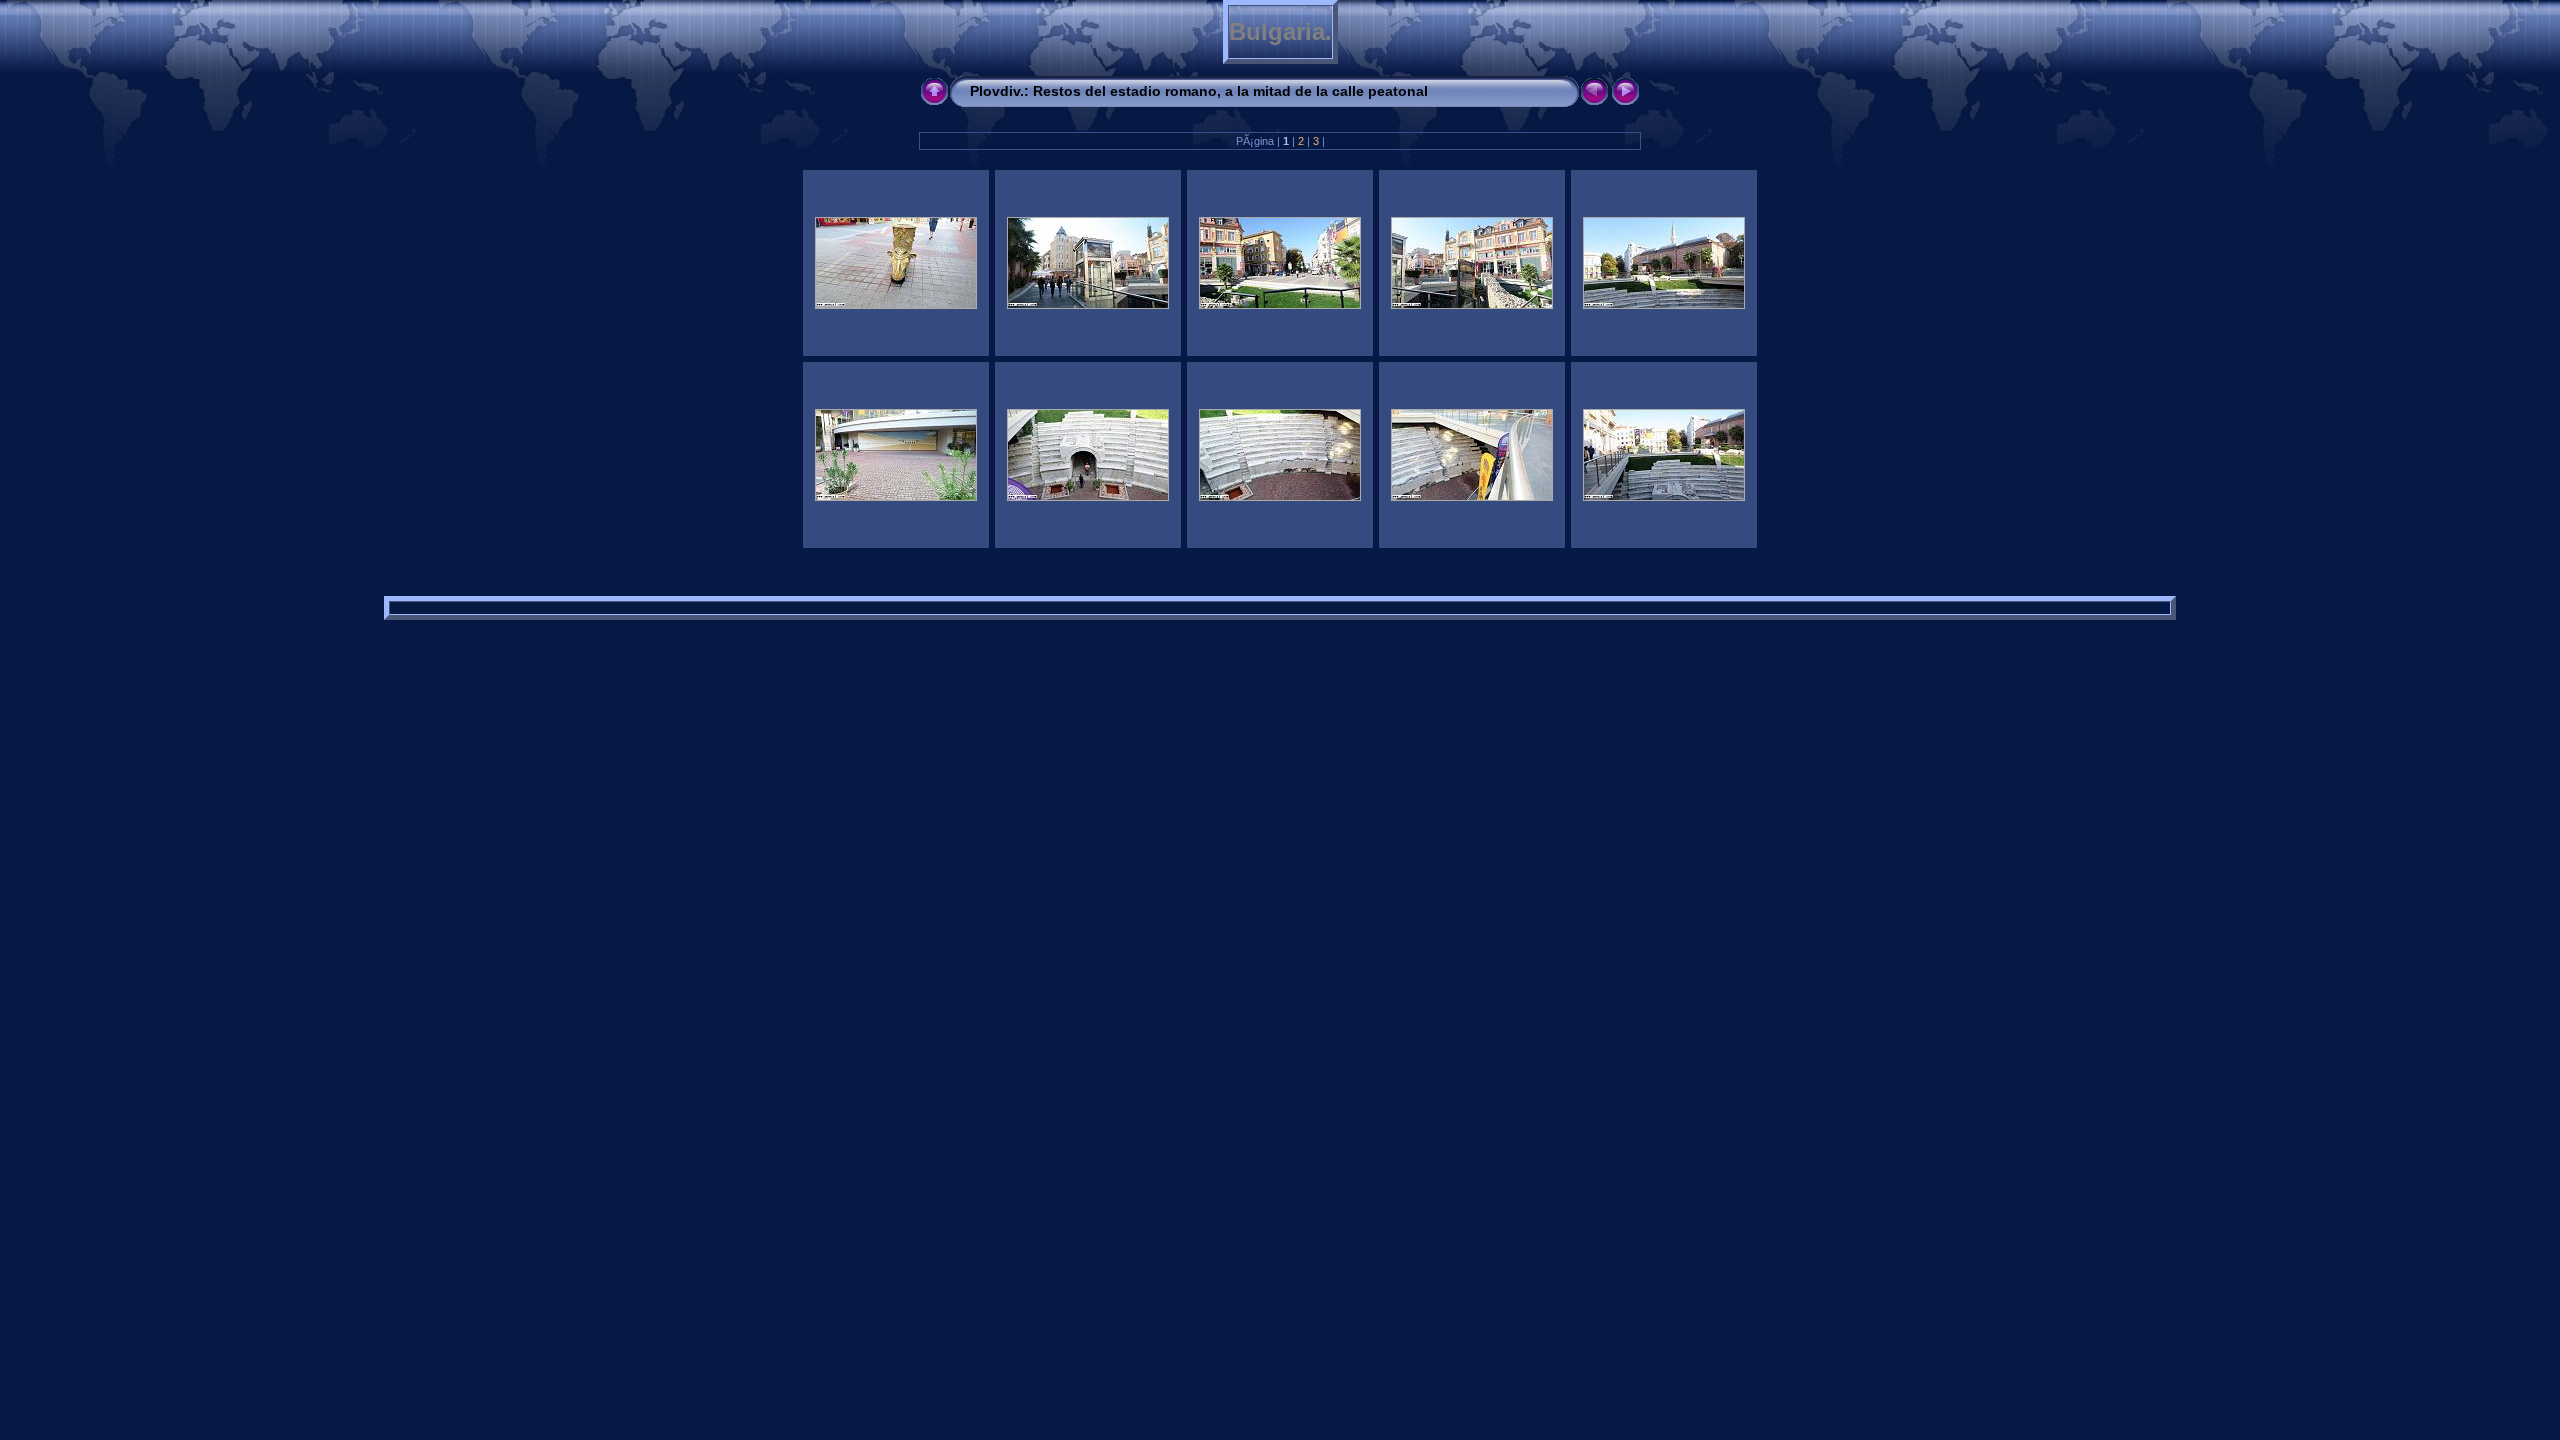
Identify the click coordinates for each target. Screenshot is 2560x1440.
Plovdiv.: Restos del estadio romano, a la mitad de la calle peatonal (1199, 91)
